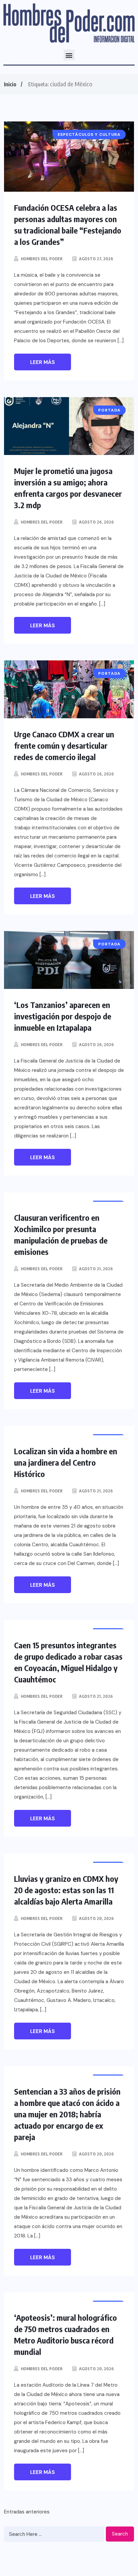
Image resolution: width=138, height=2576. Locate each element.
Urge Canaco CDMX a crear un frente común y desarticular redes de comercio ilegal (64, 745)
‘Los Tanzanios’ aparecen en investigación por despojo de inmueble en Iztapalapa (63, 1016)
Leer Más (43, 362)
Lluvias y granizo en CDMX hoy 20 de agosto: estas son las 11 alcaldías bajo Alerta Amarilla (66, 1890)
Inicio (10, 84)
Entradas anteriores (27, 2512)
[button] (69, 55)
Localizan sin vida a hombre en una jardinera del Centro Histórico (66, 1462)
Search (120, 2534)
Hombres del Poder (42, 259)
